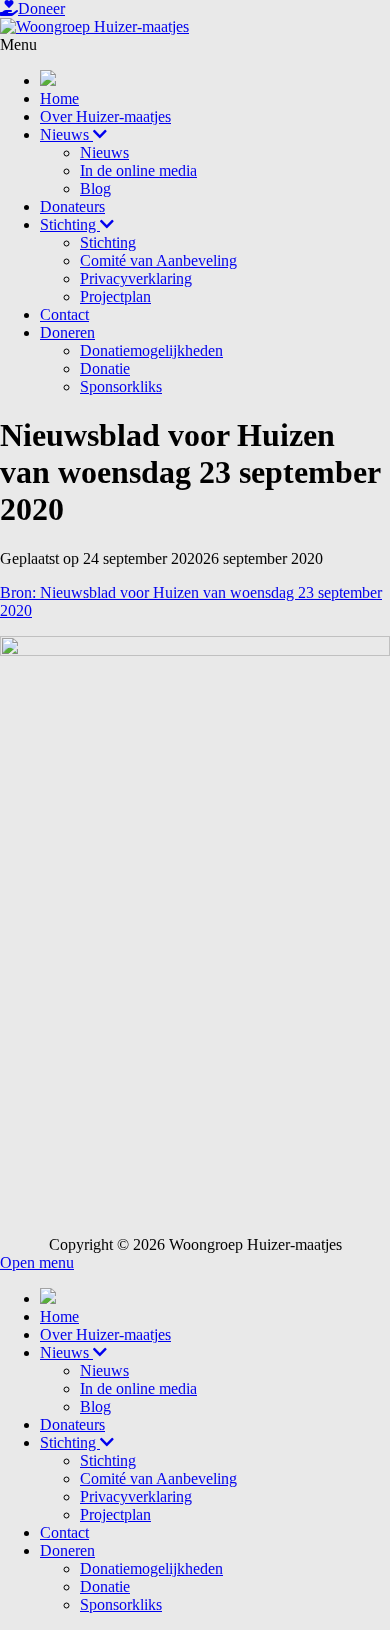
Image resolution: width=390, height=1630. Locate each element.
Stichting (70, 224)
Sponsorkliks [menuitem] (121, 1604)
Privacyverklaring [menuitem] (136, 1496)
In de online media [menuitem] (138, 1388)
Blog (95, 188)
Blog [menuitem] (95, 1406)
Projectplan (115, 296)
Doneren (67, 332)
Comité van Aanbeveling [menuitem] (158, 1478)
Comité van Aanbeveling (158, 260)
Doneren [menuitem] (67, 1550)
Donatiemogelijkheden (151, 350)
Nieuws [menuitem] (66, 1352)
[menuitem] (48, 1298)
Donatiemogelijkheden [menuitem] (151, 1568)
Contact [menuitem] (64, 1532)
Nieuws (66, 134)
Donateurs (72, 206)
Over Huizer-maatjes (105, 116)
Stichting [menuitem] (70, 1442)
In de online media (138, 170)
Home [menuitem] (59, 1316)
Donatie (105, 368)
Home (59, 98)
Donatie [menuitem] (105, 1586)
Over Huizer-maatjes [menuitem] (105, 1334)
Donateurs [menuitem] (72, 1424)
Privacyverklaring (136, 278)
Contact (64, 314)
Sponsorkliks (121, 386)
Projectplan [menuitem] (115, 1514)
